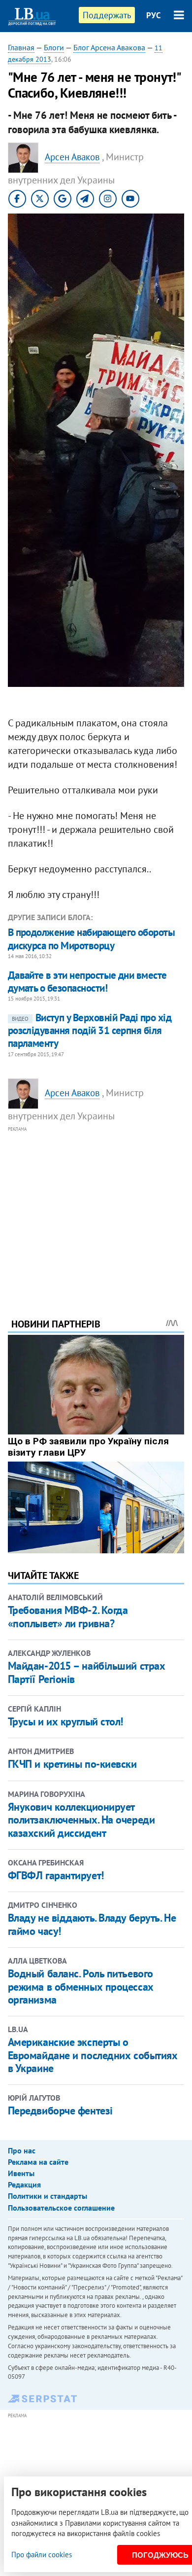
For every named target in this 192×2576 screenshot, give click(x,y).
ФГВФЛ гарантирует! (56, 1875)
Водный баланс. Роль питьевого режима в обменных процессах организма (81, 1986)
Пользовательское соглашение (61, 2208)
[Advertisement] (96, 1209)
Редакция (24, 2184)
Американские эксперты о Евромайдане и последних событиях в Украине (93, 2055)
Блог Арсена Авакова (109, 47)
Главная (21, 47)
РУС (154, 15)
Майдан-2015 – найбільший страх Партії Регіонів (87, 1672)
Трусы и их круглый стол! (65, 1721)
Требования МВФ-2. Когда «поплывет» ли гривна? (68, 1616)
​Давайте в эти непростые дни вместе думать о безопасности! (87, 982)
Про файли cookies (42, 2555)
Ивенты (21, 2173)
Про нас (22, 2150)
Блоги (54, 47)
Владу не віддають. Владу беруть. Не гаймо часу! (92, 1924)
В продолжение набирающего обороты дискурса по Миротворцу (92, 939)
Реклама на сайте (38, 2162)
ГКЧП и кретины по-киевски (72, 1764)
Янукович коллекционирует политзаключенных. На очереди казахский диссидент (81, 1820)
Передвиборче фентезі (60, 2111)
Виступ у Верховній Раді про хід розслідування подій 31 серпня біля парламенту (90, 1031)
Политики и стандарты (48, 2196)
